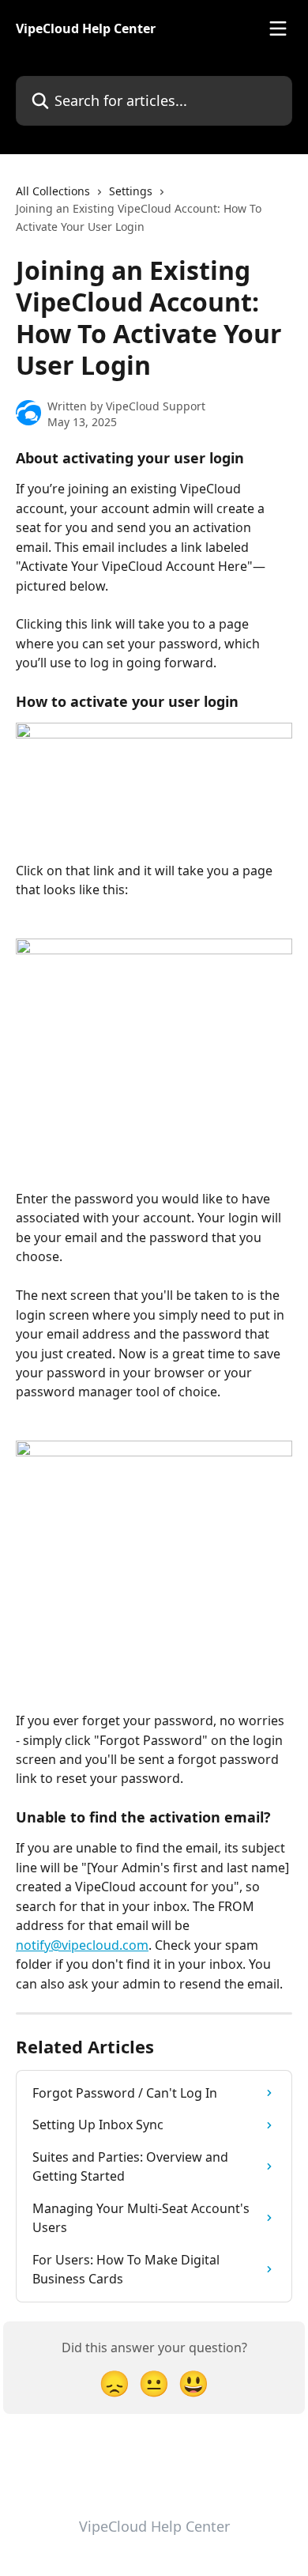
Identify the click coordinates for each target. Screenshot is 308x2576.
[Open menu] (278, 28)
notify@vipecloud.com (82, 1945)
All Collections (53, 191)
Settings (131, 191)
